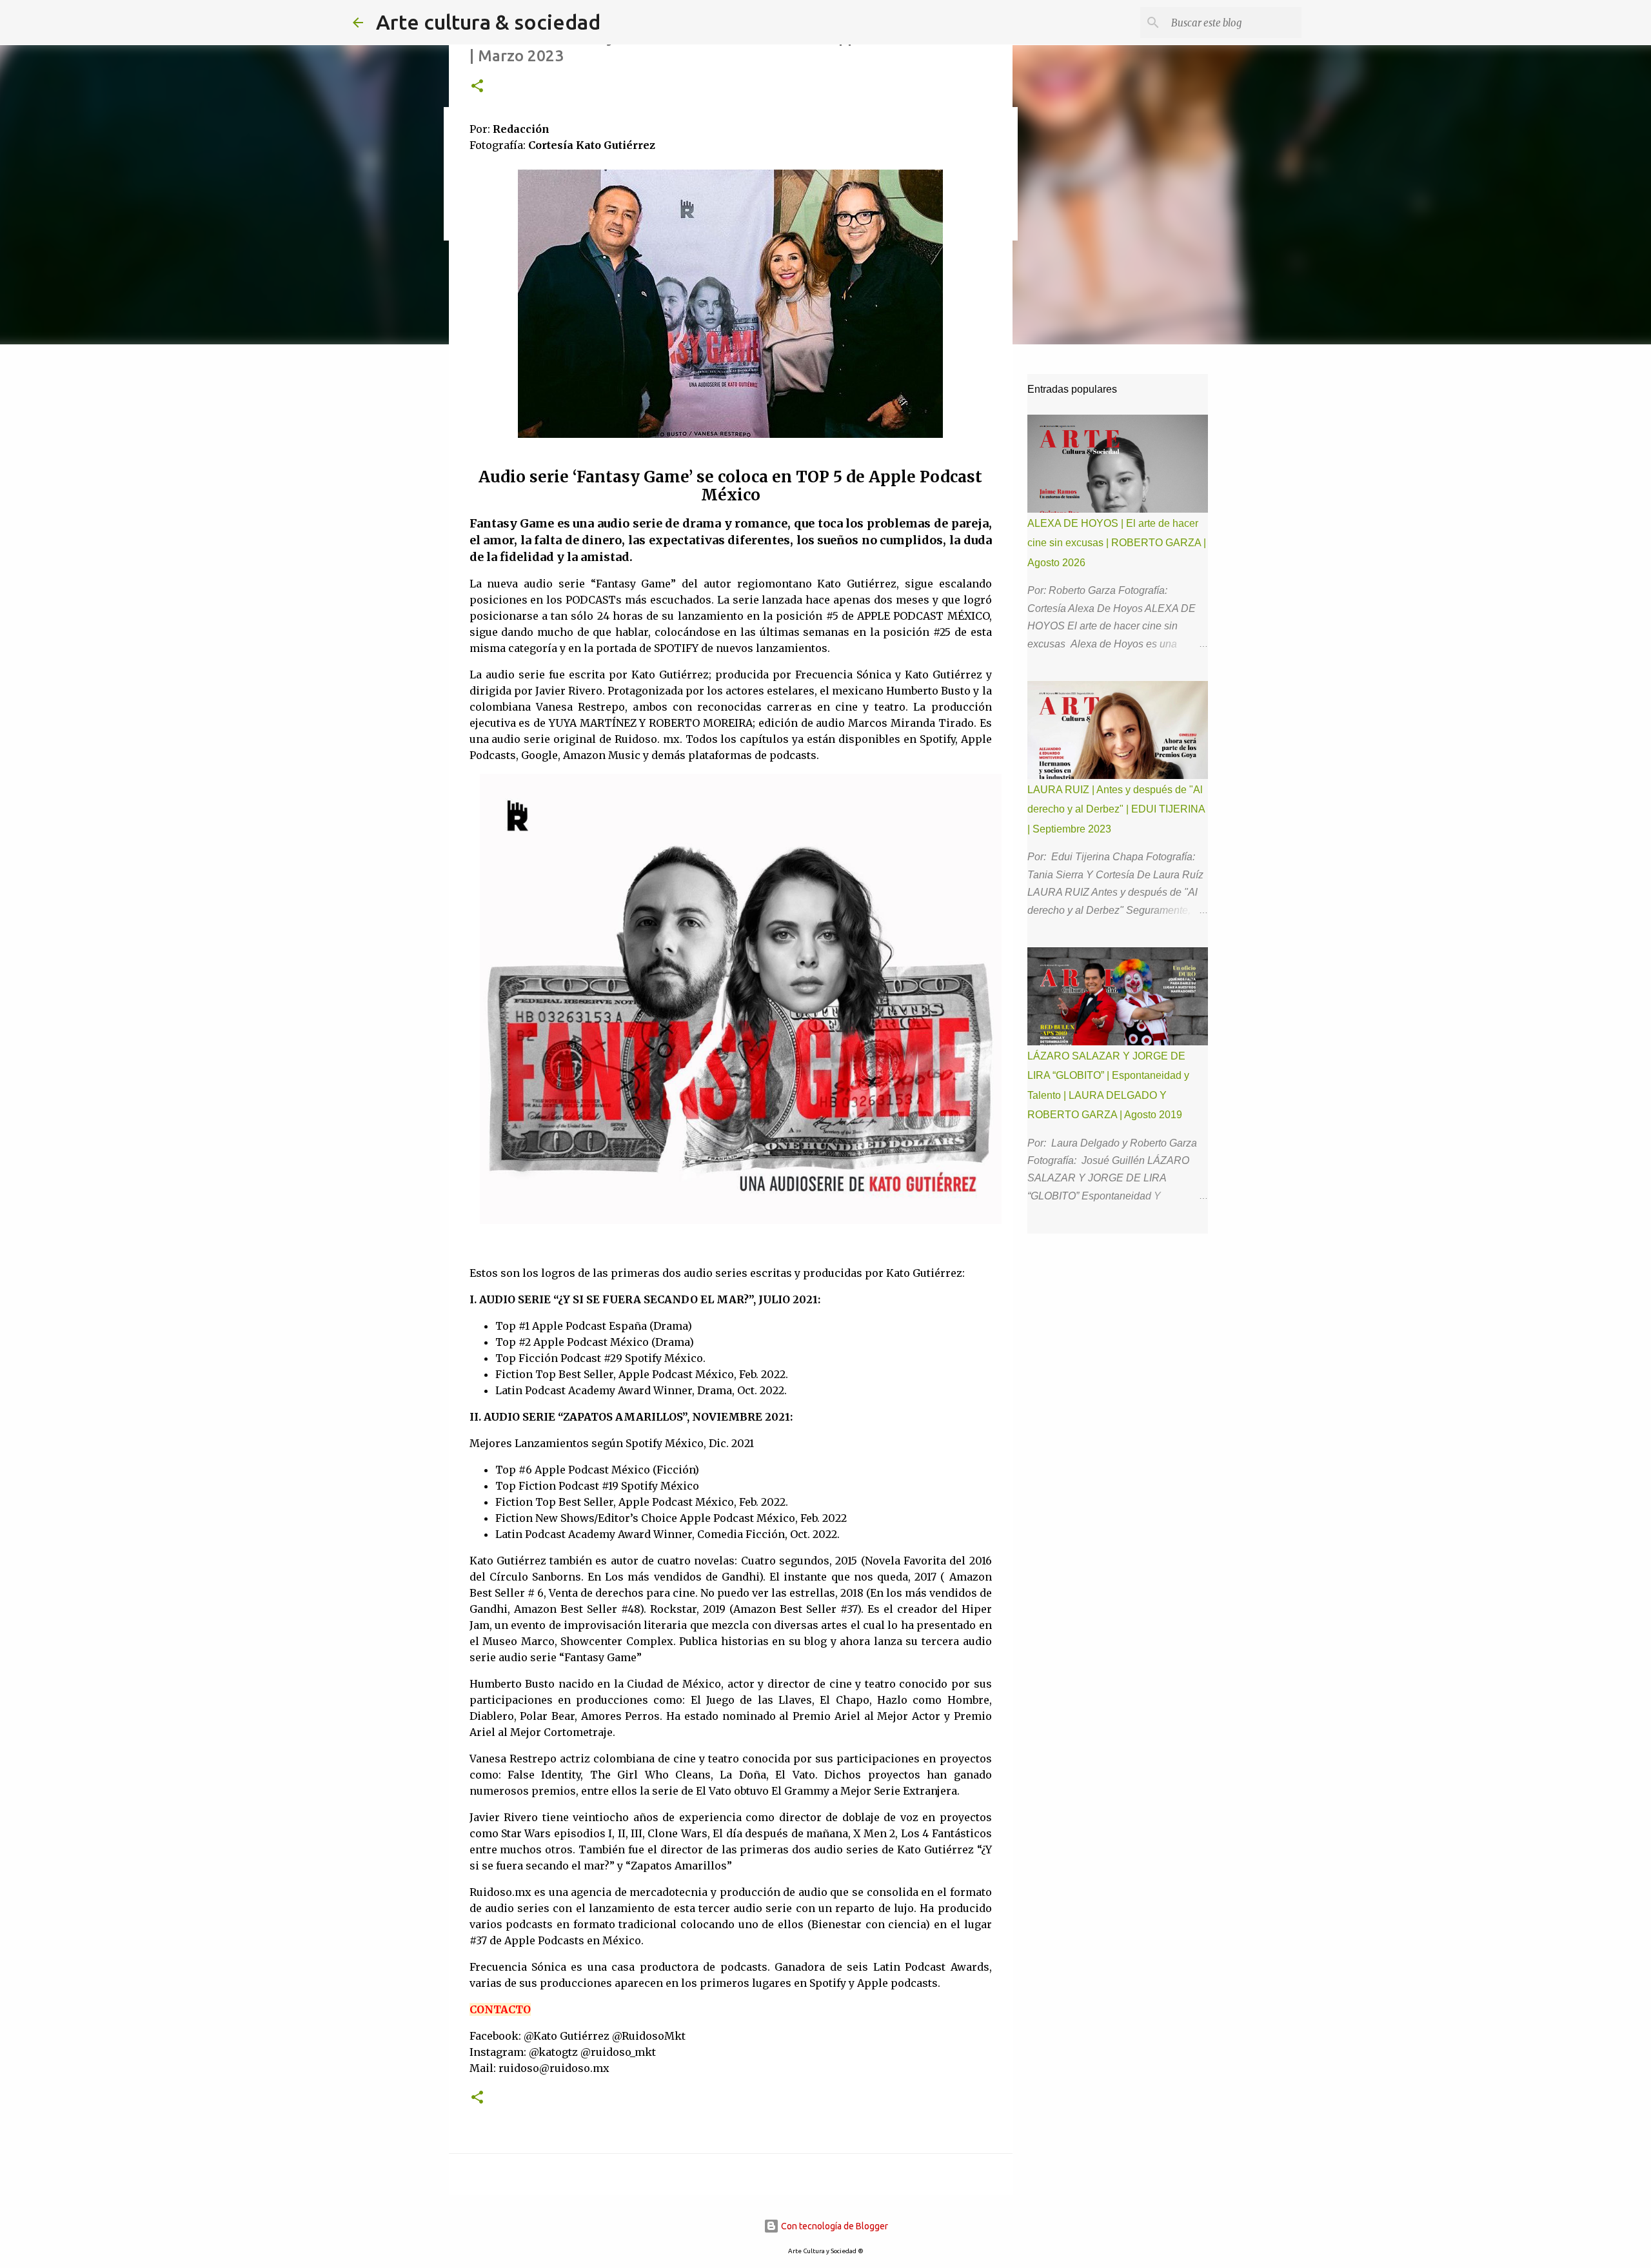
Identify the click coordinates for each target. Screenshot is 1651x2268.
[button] (477, 87)
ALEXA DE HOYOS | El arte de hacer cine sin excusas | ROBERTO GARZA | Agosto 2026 (1117, 543)
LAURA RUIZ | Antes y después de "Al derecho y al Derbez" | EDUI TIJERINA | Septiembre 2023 (1116, 809)
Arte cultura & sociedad (488, 22)
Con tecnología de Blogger (834, 2226)
